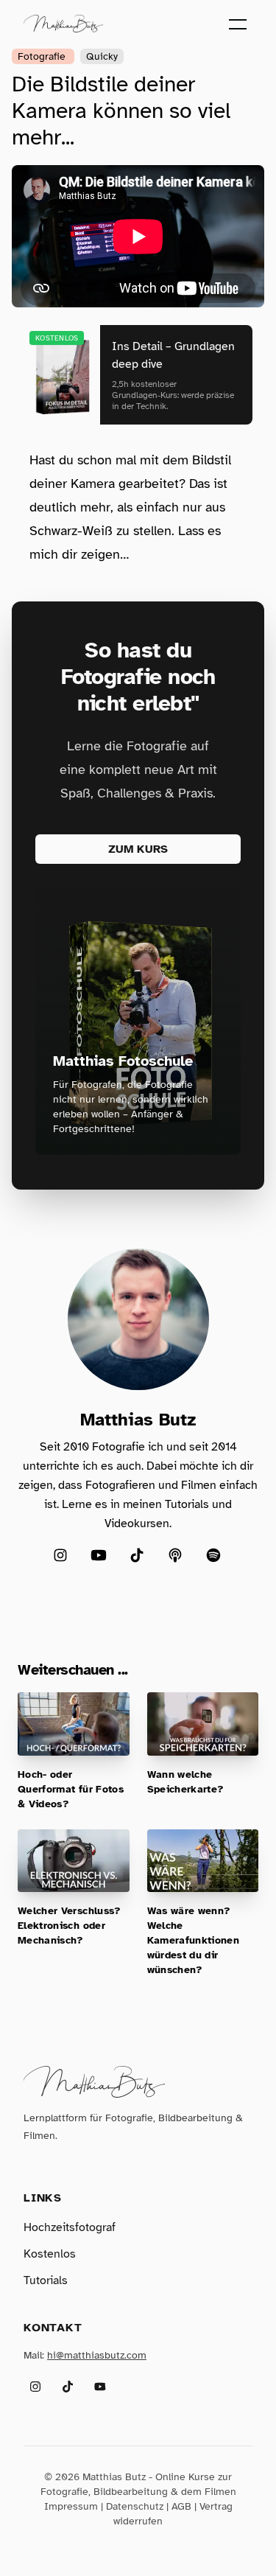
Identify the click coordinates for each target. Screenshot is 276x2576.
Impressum (71, 2506)
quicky (102, 56)
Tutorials (46, 2280)
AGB (181, 2506)
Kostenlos (50, 2254)
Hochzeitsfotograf (70, 2227)
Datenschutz (135, 2506)
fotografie (43, 56)
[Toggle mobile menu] (238, 24)
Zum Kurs (138, 849)
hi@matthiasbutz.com (97, 2355)
